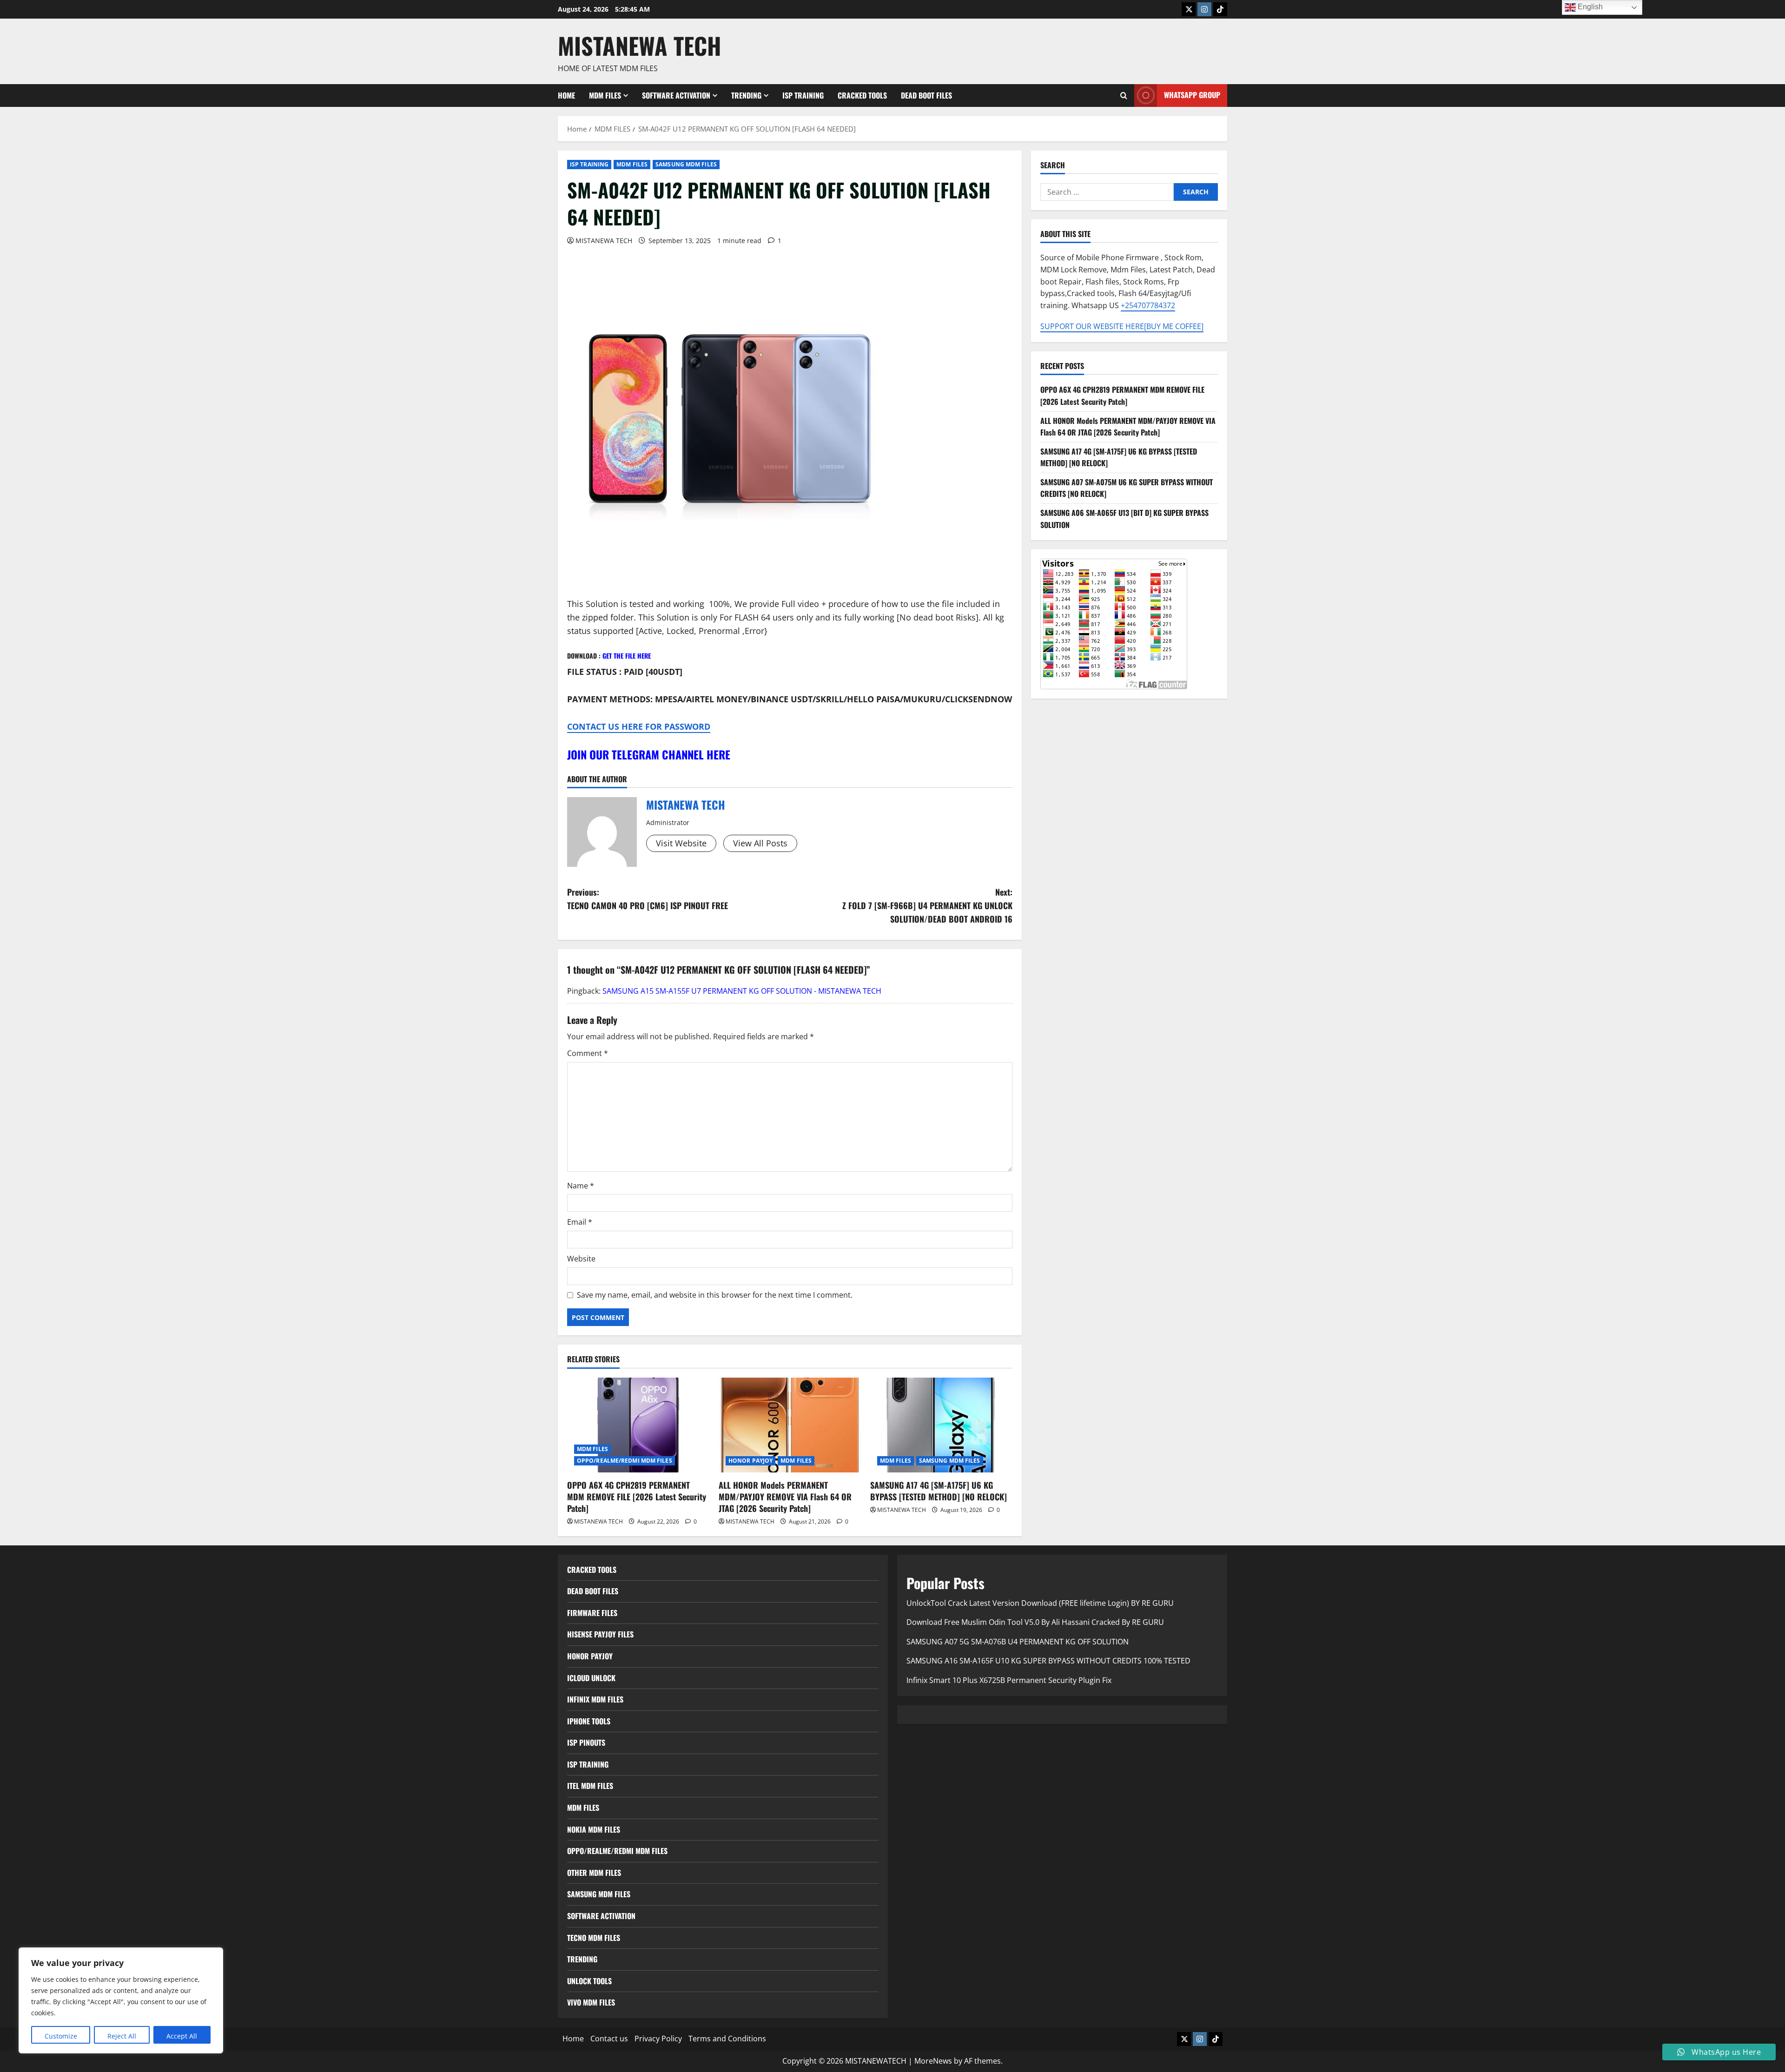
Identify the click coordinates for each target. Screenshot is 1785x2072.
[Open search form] (1124, 96)
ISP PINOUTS (586, 1742)
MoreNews (933, 2061)
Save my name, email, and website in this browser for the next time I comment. (715, 1295)
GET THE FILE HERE (627, 656)
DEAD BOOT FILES (926, 95)
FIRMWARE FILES (592, 1613)
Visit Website (681, 843)
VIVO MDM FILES (591, 2002)
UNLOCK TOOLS (589, 1981)
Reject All (122, 2036)
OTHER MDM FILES (594, 1873)
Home (566, 95)
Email (580, 1222)
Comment (588, 1053)
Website (581, 1259)
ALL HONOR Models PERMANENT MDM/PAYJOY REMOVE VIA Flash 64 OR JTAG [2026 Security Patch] (785, 1497)
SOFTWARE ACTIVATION (676, 95)
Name (581, 1186)
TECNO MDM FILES (594, 1938)
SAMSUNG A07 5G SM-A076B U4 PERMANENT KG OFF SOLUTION (1018, 1642)
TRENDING (746, 95)
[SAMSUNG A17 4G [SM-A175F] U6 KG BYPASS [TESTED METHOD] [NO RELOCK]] (941, 1425)
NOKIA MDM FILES (594, 1829)
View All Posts (760, 843)
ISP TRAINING (803, 95)
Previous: (648, 899)
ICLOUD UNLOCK (591, 1678)
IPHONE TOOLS (589, 1721)
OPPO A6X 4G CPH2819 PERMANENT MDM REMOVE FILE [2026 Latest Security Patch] (637, 1497)
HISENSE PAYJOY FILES (600, 1634)
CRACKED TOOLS (862, 95)
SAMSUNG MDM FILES (686, 164)
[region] (121, 2000)
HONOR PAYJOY (750, 1461)
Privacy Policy (658, 2039)
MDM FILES (605, 95)
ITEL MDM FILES (590, 1786)
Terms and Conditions (727, 2039)
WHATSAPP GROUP (1192, 95)
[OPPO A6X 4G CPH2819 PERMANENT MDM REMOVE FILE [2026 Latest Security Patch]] (638, 1425)
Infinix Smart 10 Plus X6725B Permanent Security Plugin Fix (1009, 1680)
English (1589, 7)
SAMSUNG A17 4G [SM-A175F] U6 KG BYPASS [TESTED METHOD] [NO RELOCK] (939, 1491)
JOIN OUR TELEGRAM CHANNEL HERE (649, 754)
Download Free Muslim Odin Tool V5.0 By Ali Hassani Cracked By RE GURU (1035, 1622)
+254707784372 (1148, 305)
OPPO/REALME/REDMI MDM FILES (625, 1461)
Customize (61, 2036)
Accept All (182, 2036)
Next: (927, 905)
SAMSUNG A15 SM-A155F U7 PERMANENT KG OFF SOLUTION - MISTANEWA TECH (742, 991)
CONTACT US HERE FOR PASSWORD (639, 726)
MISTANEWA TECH (640, 45)
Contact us (609, 2039)
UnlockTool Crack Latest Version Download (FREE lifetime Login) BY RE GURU (1040, 1603)
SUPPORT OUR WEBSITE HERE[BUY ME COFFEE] (1122, 326)
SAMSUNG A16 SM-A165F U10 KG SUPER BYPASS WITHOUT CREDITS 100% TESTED (1048, 1661)
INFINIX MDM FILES (595, 1699)
